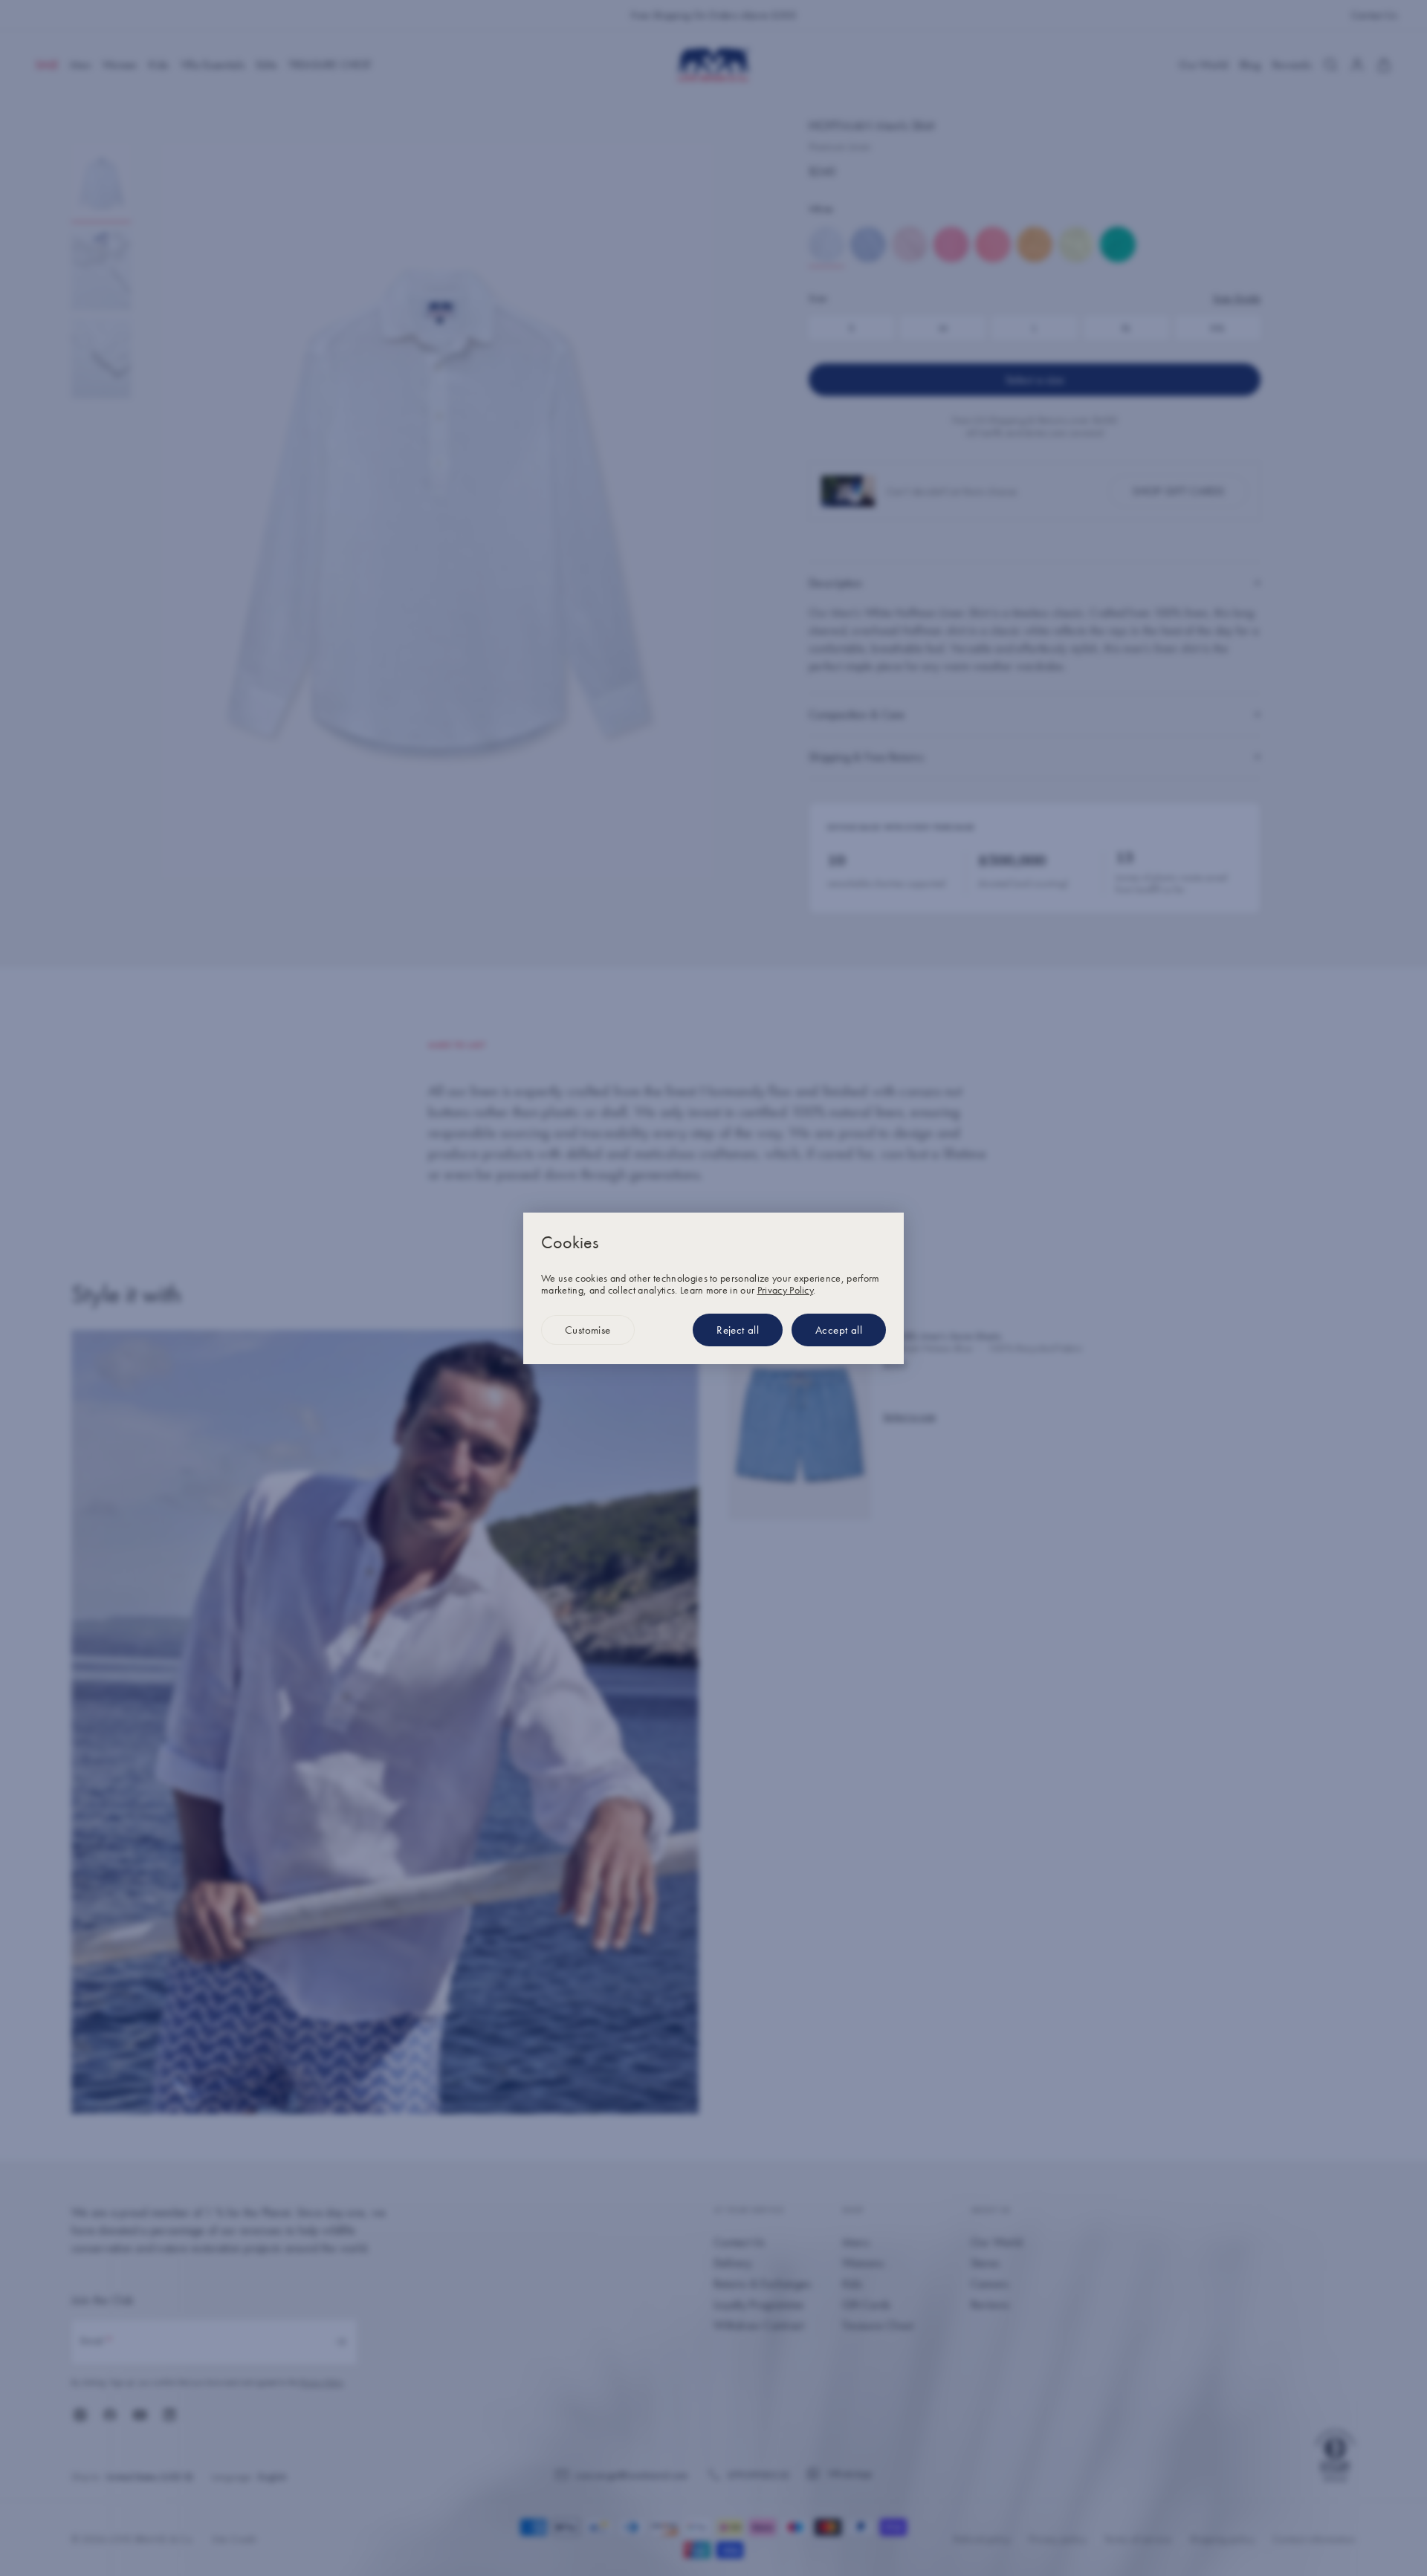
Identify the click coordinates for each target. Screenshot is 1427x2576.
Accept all (839, 1330)
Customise (588, 1330)
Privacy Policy (785, 1290)
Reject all (738, 1330)
